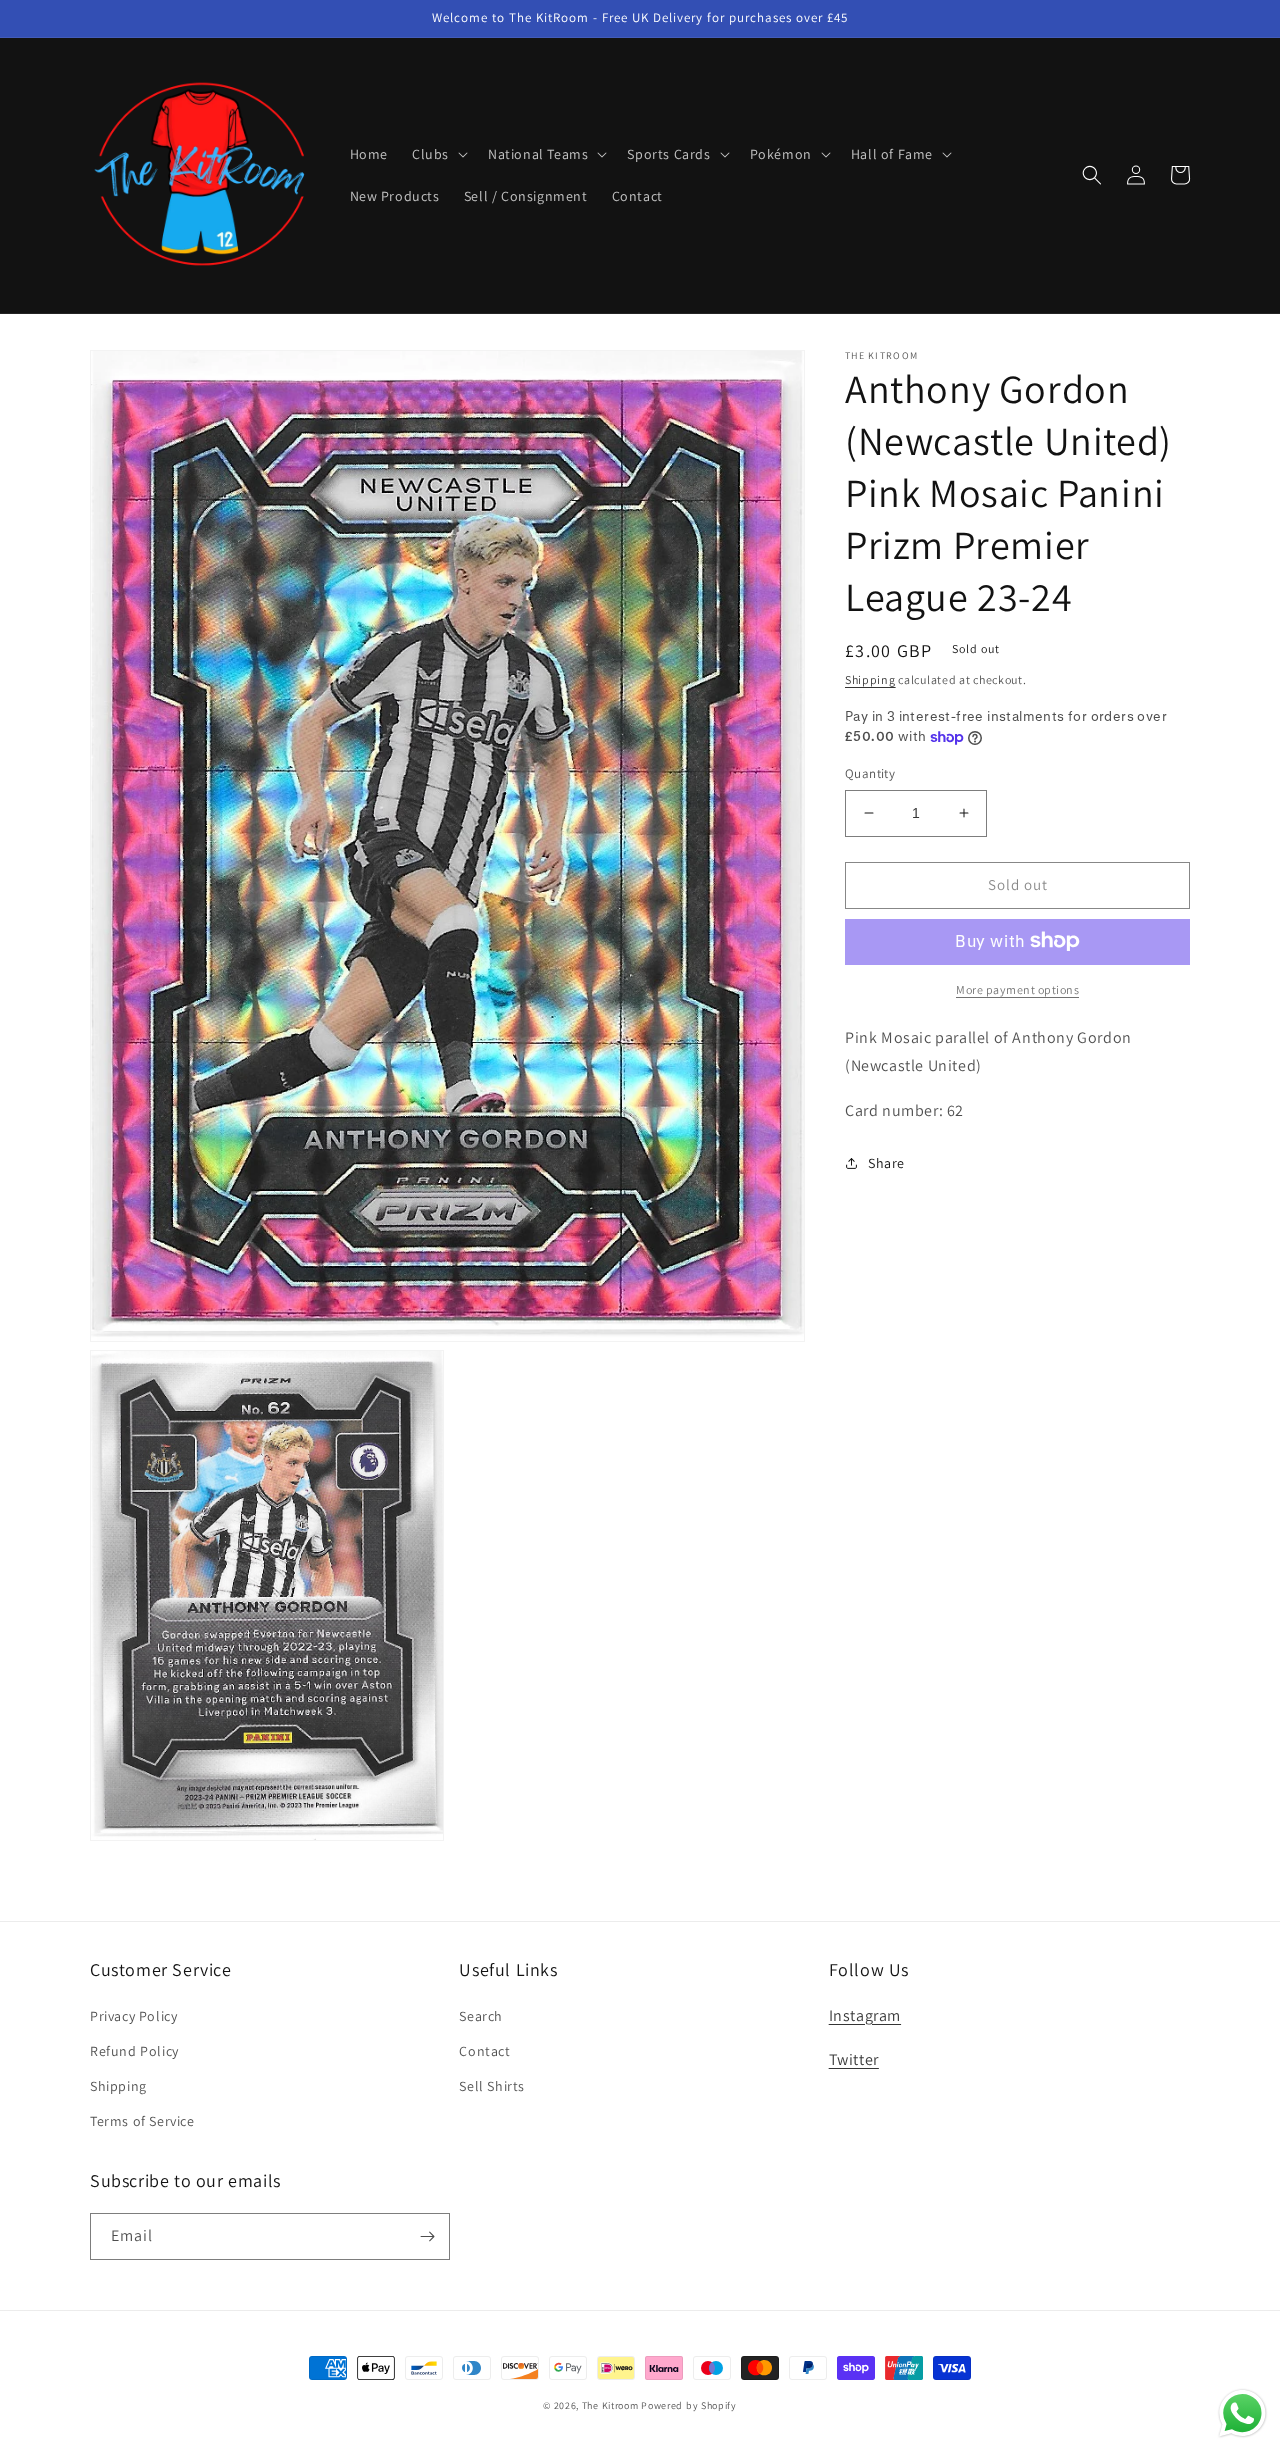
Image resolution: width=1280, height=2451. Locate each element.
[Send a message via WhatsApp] (1242, 2413)
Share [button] (886, 1163)
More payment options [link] (1017, 988)
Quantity (870, 773)
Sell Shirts (492, 2086)
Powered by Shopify (689, 2405)
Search (481, 2016)
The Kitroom (610, 2405)
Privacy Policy (133, 2016)
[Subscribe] (427, 2236)
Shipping (870, 679)
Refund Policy (134, 2051)
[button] (438, 154)
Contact (484, 2051)
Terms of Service (142, 2121)
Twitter (854, 2059)
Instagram (865, 2015)
